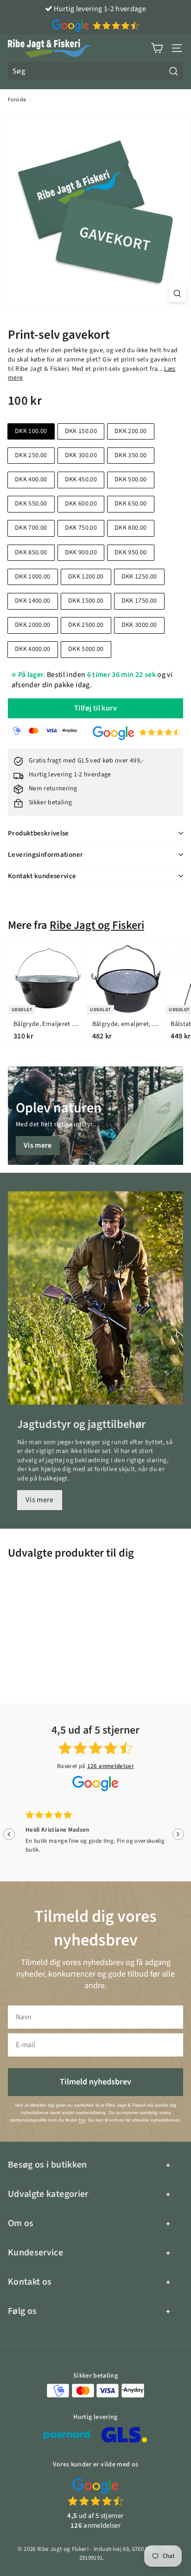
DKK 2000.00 (33, 625)
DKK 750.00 (81, 528)
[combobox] (95, 71)
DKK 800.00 (131, 528)
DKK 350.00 (131, 455)
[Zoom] (177, 293)
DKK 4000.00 (33, 649)
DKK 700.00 (31, 528)
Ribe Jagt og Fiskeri (97, 925)
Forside (17, 100)
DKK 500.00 (131, 480)
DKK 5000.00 (86, 649)
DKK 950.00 (131, 552)
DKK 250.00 (31, 455)
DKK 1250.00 (139, 577)
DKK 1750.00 (139, 601)
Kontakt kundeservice (42, 876)
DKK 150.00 (81, 431)
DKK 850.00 (31, 552)
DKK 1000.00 (33, 577)
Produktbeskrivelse (38, 833)
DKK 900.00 (81, 552)
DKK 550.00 (31, 504)
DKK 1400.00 (33, 601)
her (82, 2120)
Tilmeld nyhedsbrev (95, 2082)
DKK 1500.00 (86, 601)
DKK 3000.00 (139, 625)
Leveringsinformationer (45, 855)
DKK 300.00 (81, 455)
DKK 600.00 (81, 504)
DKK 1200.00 (86, 577)
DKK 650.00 (131, 504)
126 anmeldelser (111, 1766)
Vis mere (38, 1145)
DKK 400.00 (31, 480)
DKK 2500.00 (86, 625)
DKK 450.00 (81, 480)
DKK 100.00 (31, 431)
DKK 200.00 (131, 431)
